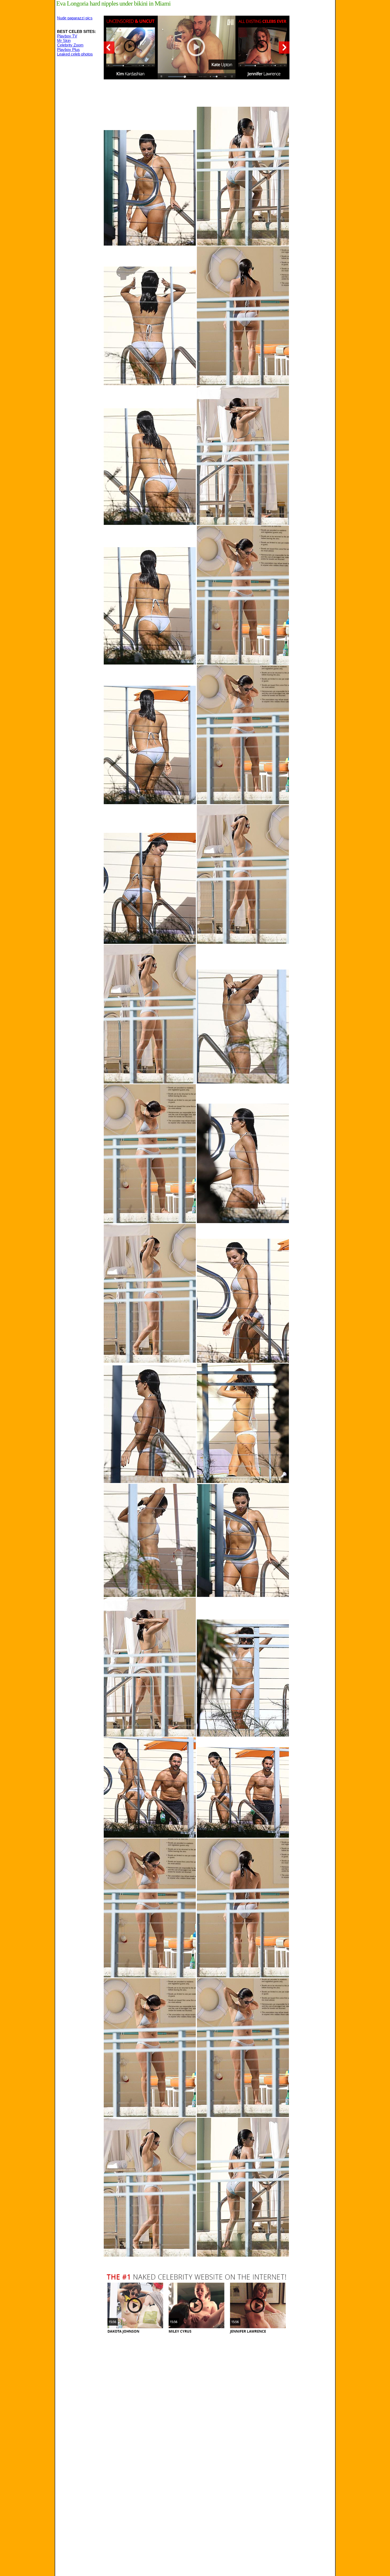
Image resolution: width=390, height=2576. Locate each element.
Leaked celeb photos (75, 54)
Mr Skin (64, 40)
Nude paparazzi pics (75, 18)
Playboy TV (67, 36)
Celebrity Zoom (70, 45)
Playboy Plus (68, 50)
